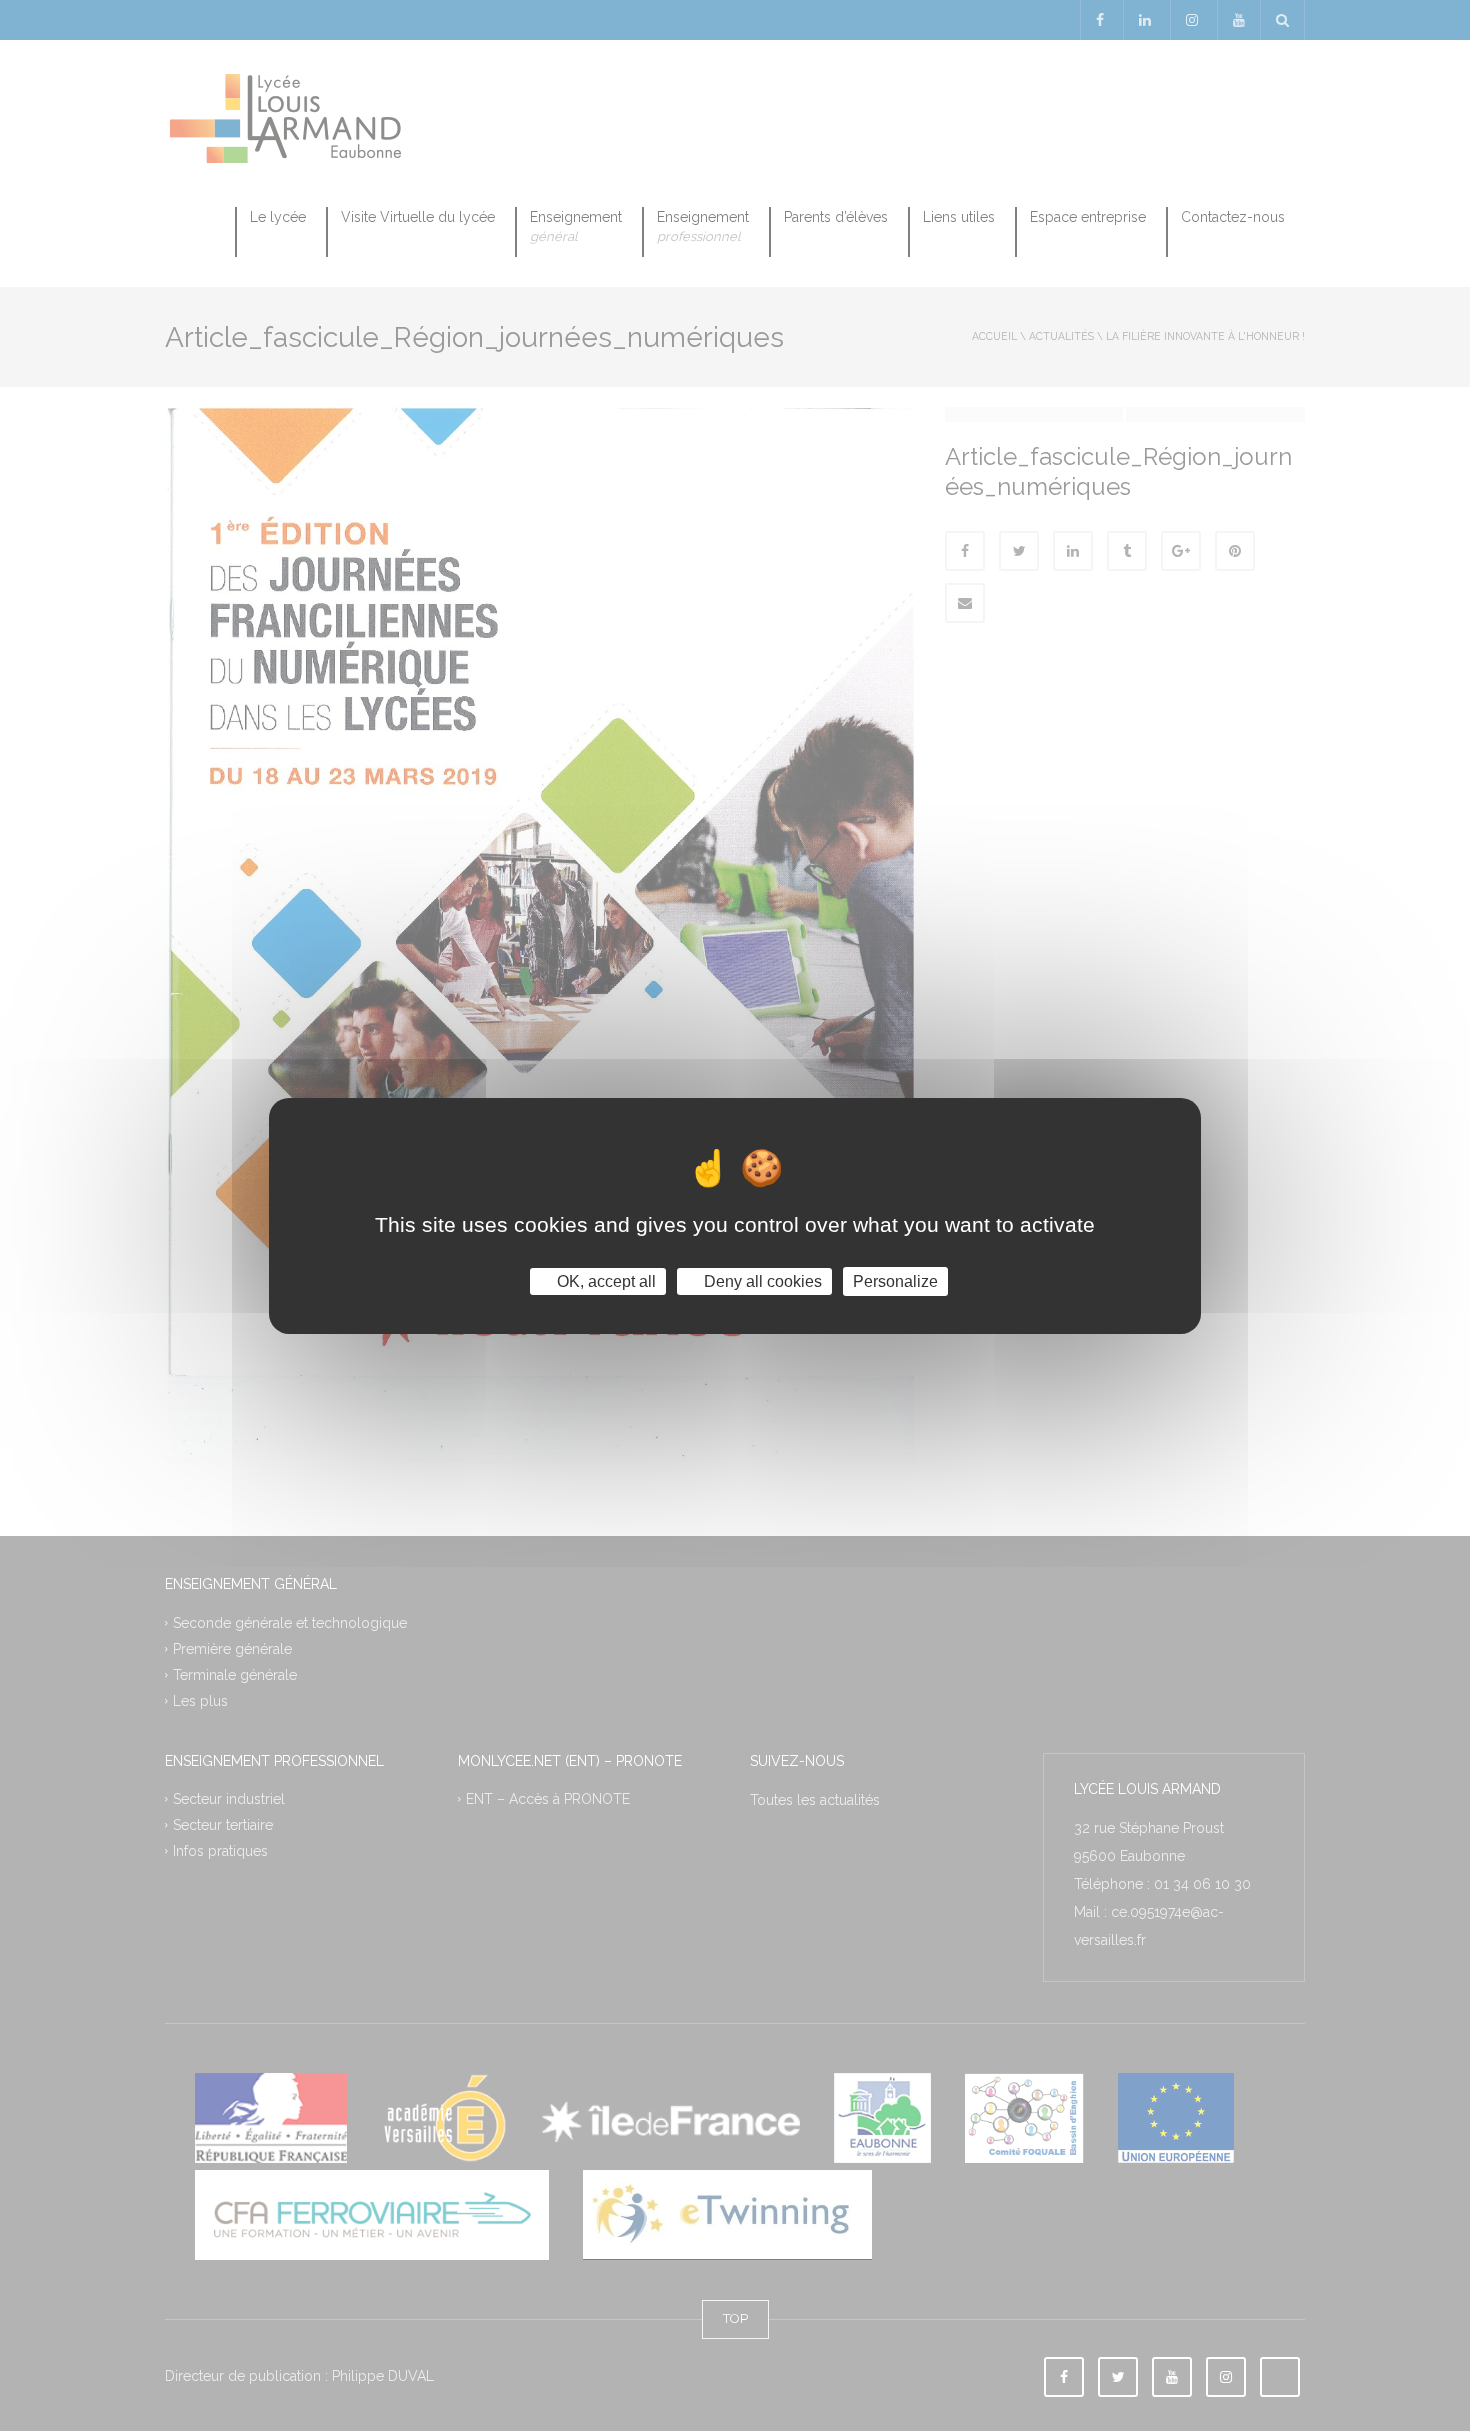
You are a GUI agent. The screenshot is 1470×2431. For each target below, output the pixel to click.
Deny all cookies (761, 1280)
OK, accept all (604, 1280)
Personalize (895, 1280)
